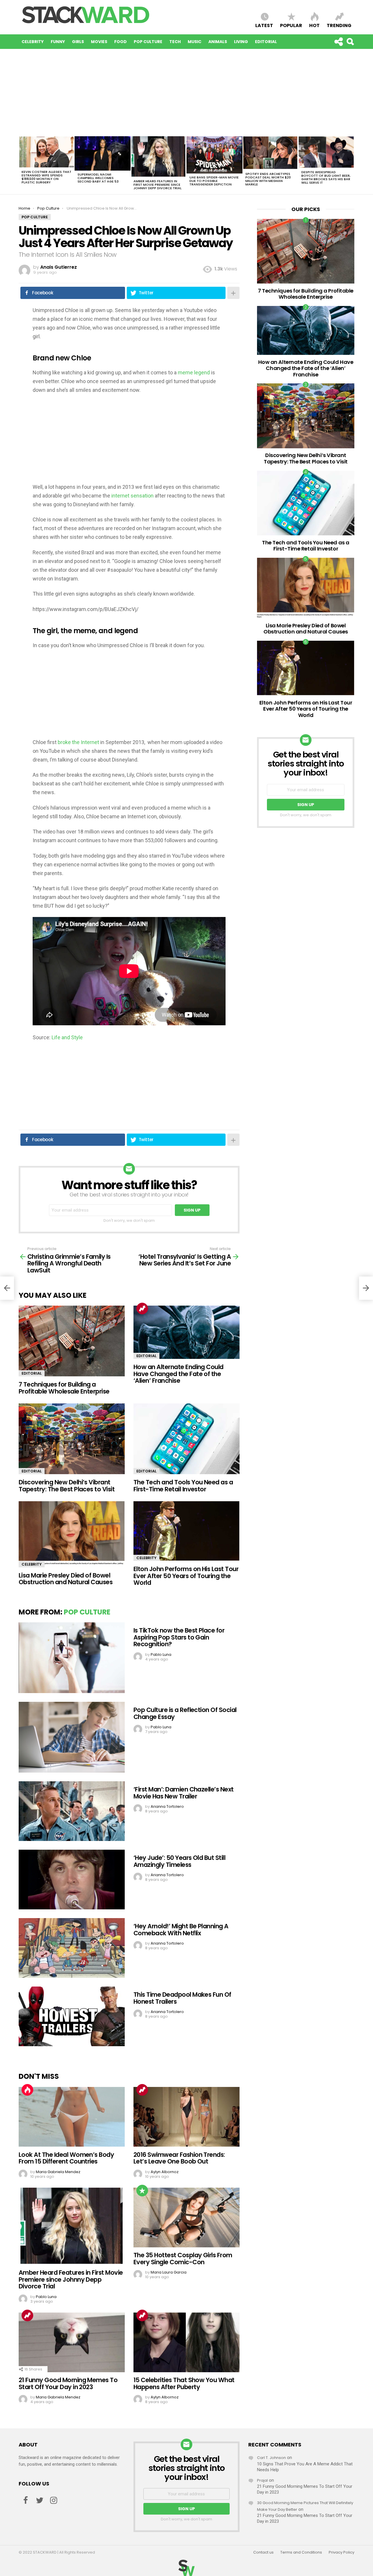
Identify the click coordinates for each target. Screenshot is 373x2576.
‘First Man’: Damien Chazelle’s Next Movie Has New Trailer (184, 1793)
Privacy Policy (342, 2552)
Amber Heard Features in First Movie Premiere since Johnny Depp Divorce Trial (158, 185)
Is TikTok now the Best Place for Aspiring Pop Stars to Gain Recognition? (179, 1637)
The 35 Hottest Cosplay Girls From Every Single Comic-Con (183, 2259)
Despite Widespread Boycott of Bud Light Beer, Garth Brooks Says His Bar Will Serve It (326, 177)
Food (120, 42)
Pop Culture (148, 42)
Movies (99, 42)
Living (241, 42)
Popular (291, 25)
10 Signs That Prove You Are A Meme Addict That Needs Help (305, 2467)
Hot (314, 25)
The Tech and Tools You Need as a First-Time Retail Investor (183, 1486)
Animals (218, 42)
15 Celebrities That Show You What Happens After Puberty (184, 2383)
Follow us (338, 42)
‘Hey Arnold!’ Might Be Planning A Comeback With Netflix (181, 1930)
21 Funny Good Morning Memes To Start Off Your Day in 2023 (68, 2383)
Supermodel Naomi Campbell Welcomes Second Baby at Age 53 (98, 178)
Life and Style (67, 1037)
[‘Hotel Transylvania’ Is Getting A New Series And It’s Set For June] (366, 1288)
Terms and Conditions (301, 2552)
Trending (339, 25)
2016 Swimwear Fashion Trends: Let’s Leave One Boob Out (179, 2158)
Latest (264, 25)
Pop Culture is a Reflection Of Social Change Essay (185, 1713)
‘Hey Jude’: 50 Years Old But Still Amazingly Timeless (179, 1861)
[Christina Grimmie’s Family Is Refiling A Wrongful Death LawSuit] (7, 1288)
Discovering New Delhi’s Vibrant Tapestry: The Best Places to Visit (67, 1486)
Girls (78, 42)
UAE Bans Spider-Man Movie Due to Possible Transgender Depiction (214, 181)
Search (350, 42)
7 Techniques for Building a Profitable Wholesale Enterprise (64, 1388)
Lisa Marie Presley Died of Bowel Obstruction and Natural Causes (66, 1579)
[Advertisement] (186, 93)
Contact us (263, 2552)
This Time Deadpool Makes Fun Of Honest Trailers (182, 1998)
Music (195, 42)
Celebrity (33, 42)
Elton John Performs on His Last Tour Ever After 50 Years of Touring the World (186, 1576)
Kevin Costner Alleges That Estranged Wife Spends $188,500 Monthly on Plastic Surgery (46, 177)
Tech (175, 42)
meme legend (194, 372)
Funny (58, 42)
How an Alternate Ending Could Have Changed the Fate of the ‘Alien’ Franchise (178, 1374)
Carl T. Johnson (271, 2458)
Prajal (262, 2480)
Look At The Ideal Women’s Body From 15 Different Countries (66, 2158)
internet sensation (132, 496)
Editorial (266, 42)
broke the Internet (78, 742)
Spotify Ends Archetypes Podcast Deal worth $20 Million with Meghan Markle (268, 179)
